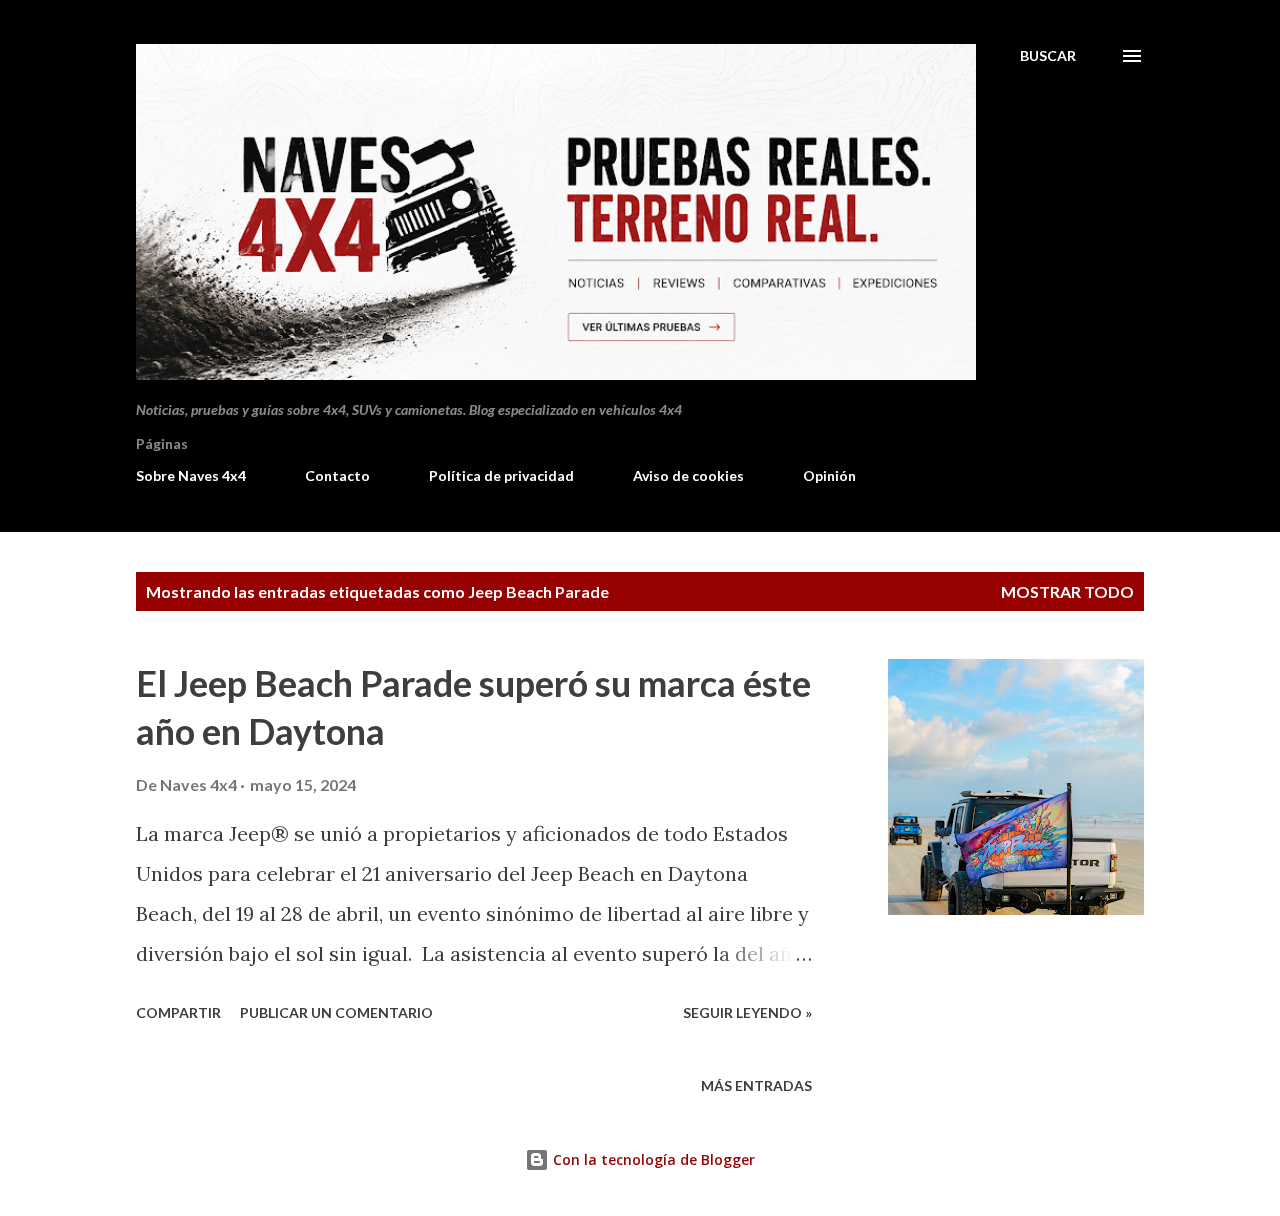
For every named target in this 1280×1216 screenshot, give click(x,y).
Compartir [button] (178, 1012)
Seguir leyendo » (747, 1012)
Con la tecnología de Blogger (652, 1159)
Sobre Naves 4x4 (191, 475)
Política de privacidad (501, 475)
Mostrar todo (1067, 591)
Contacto (337, 475)
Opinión (829, 475)
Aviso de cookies (688, 475)
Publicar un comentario (336, 1012)
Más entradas (756, 1085)
